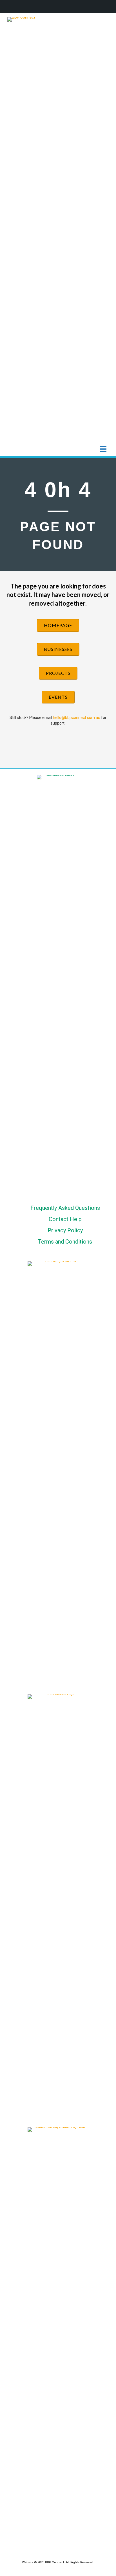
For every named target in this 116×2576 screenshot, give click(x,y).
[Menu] (103, 449)
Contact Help (65, 1219)
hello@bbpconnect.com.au (77, 718)
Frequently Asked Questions (65, 1208)
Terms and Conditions (65, 1242)
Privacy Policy (65, 1230)
